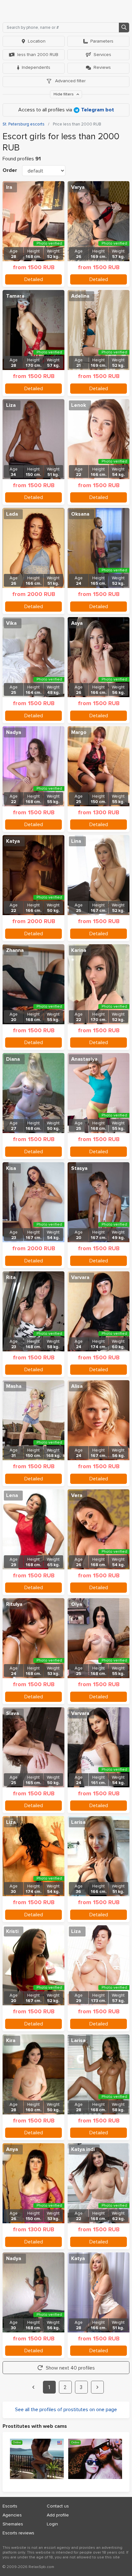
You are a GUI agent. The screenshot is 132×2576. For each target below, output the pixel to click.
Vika (11, 623)
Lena (12, 1495)
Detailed (34, 279)
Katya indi (83, 2149)
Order (10, 170)
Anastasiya (84, 1059)
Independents (36, 67)
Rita (11, 1277)
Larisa (78, 1822)
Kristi (12, 1931)
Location (37, 41)
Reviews (102, 67)
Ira (9, 187)
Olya (77, 1604)
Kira (11, 2041)
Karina (79, 950)
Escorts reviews (18, 2533)
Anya (12, 2149)
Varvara (80, 1277)
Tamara (15, 296)
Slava (12, 1713)
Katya (13, 841)
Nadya (14, 732)
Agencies (12, 2515)
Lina (76, 841)
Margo (79, 732)
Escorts (10, 2506)
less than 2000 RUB (38, 55)
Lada (12, 514)
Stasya (79, 1168)
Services (102, 55)
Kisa (11, 1168)
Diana (13, 1059)
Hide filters (64, 94)
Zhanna (15, 950)
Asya (77, 623)
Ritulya (14, 1604)
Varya (78, 187)
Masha (14, 1386)
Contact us (58, 2506)
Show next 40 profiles (70, 2368)
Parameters (102, 41)
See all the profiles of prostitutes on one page (66, 2410)
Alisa (77, 1386)
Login (52, 2524)
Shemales (13, 2524)
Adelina (80, 296)
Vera (77, 1495)
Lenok (79, 405)
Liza (11, 405)
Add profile (58, 2515)
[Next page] (97, 2387)
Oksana (80, 514)
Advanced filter (70, 81)
